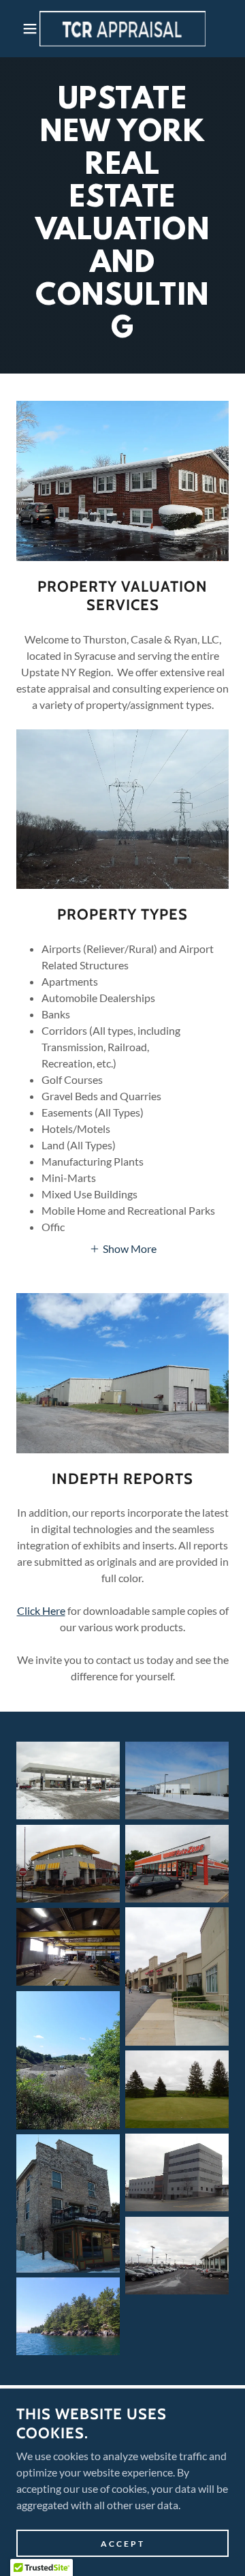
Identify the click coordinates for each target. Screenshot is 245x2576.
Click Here (41, 1610)
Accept (123, 2544)
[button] (20, 29)
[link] (123, 29)
